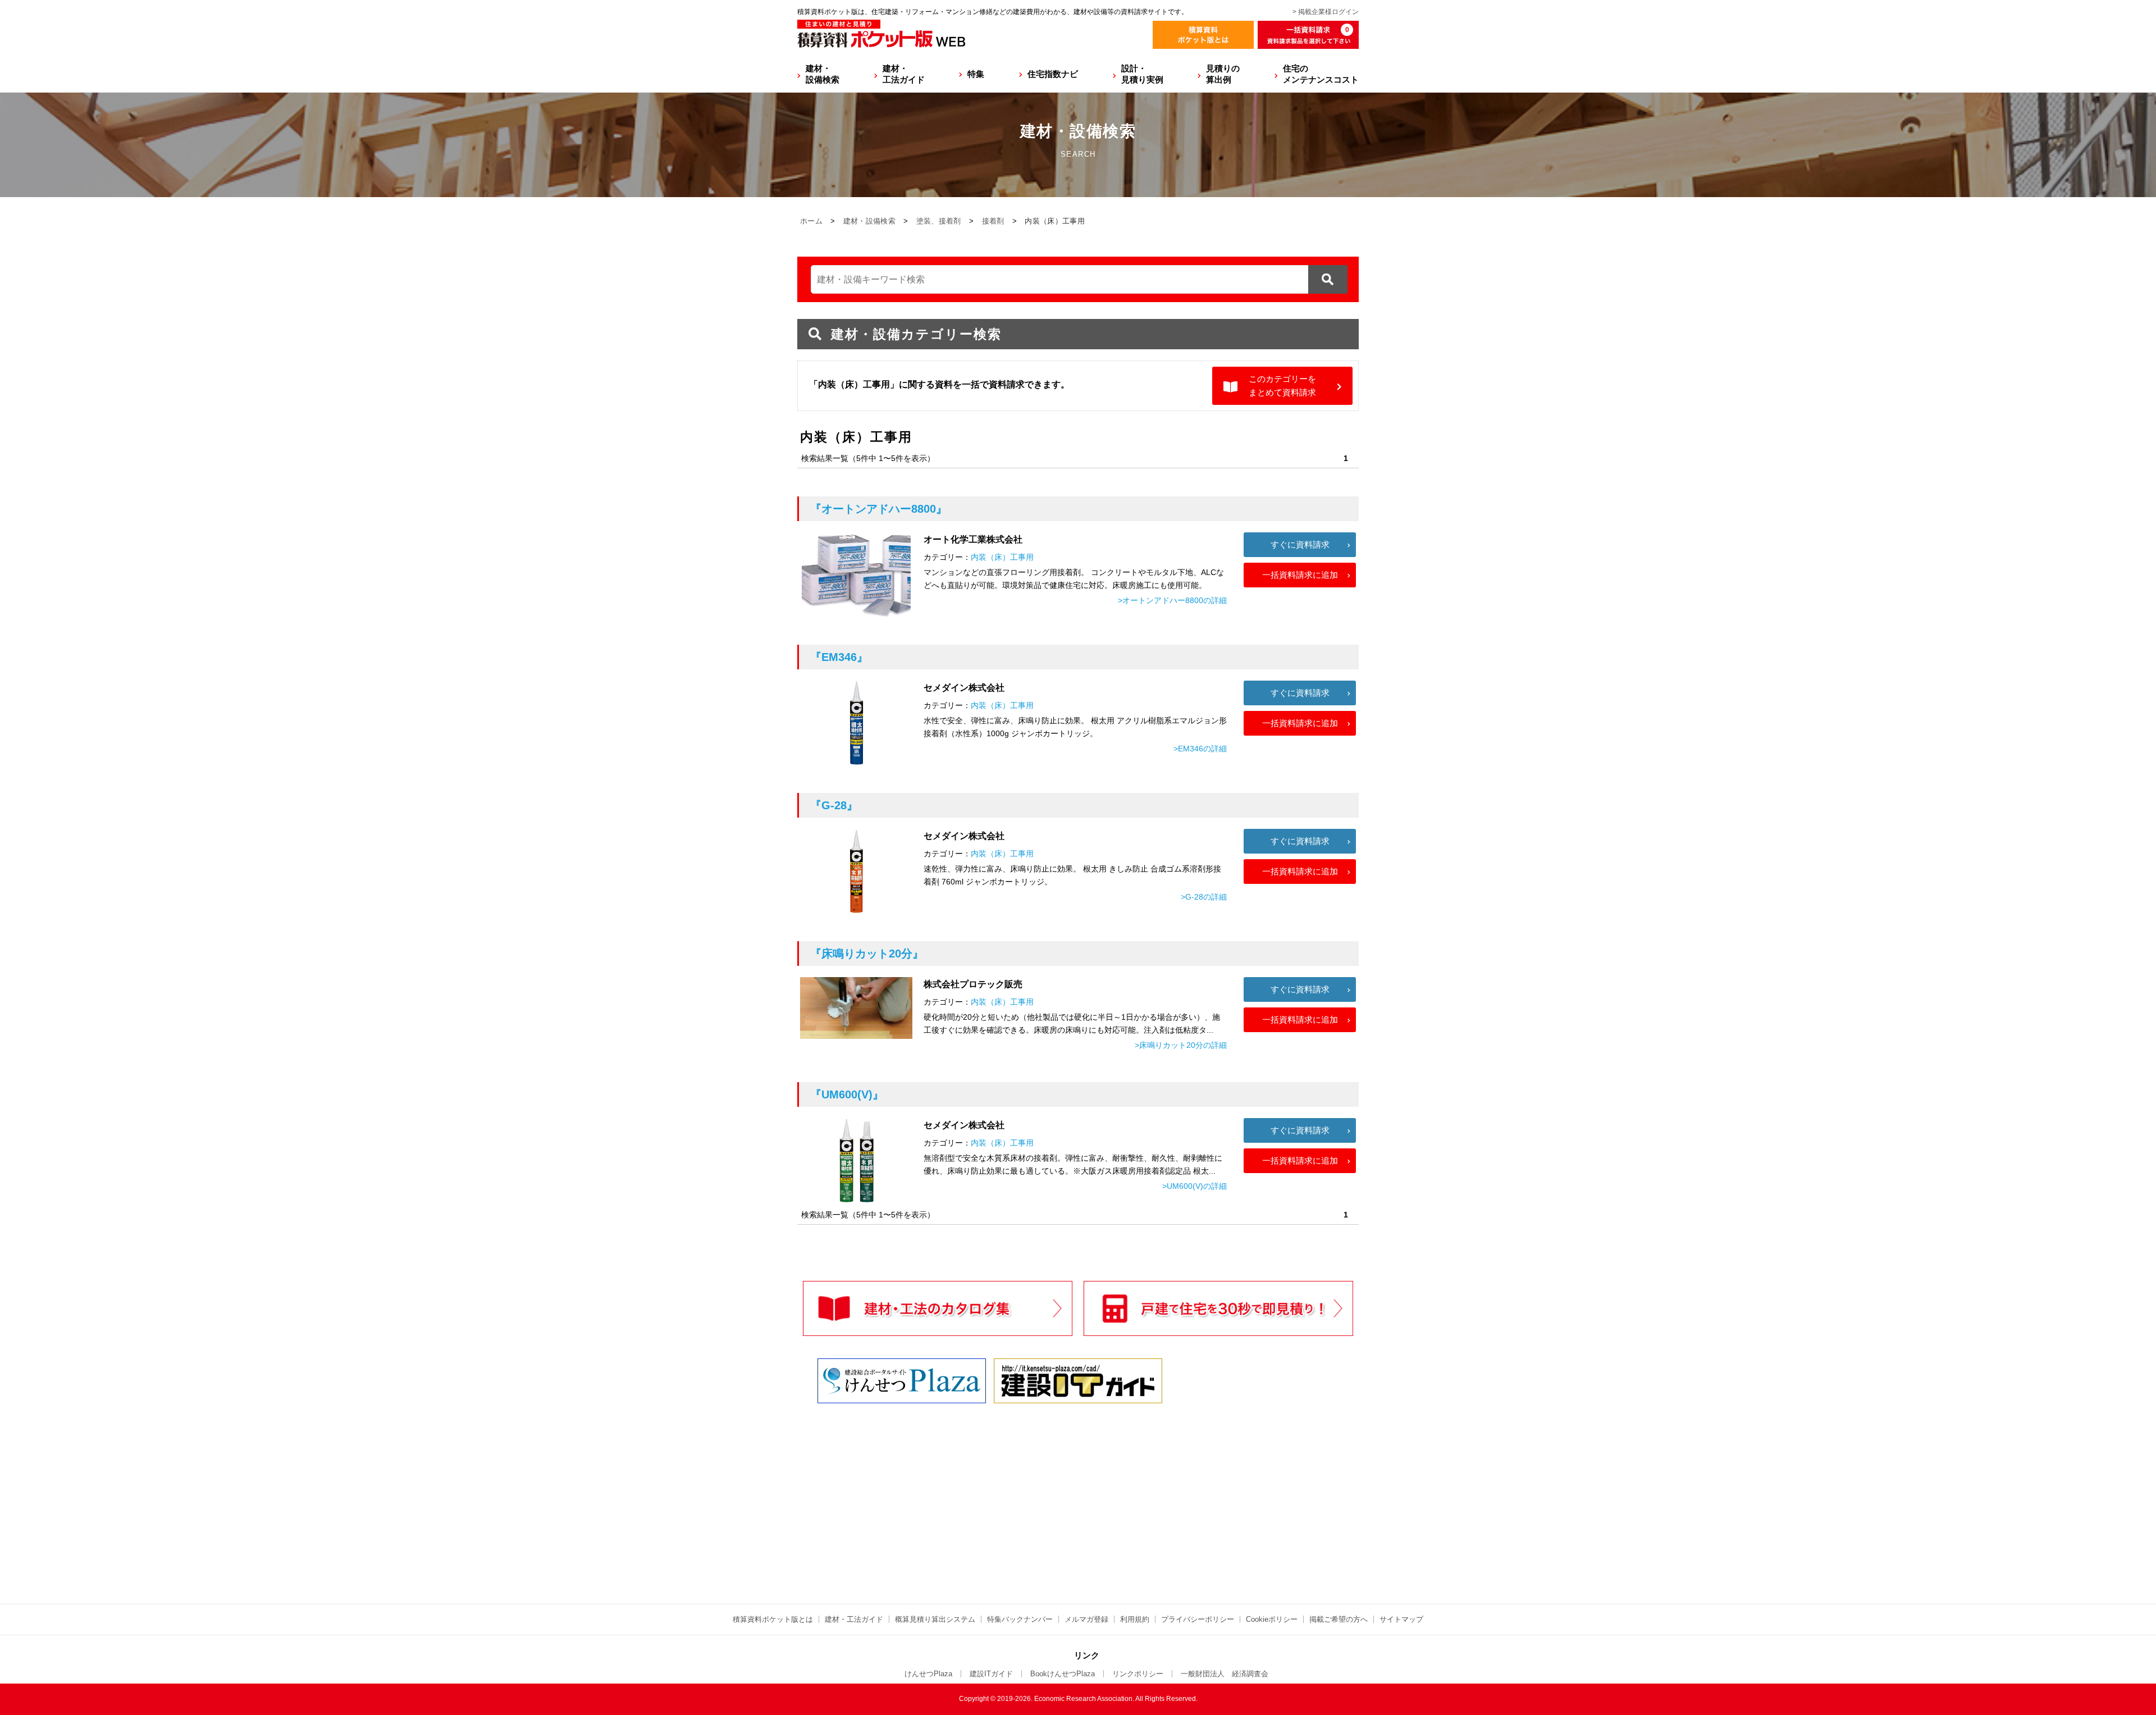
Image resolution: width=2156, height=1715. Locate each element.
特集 (976, 74)
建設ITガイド (991, 1674)
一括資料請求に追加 (1300, 575)
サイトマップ (1401, 1619)
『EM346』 (839, 657)
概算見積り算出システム (935, 1619)
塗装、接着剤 (939, 221)
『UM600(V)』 (847, 1094)
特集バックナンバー (1020, 1619)
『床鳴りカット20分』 (867, 954)
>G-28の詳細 (1204, 897)
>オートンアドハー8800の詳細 (1172, 600)
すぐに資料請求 (1300, 544)
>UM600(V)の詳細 (1195, 1186)
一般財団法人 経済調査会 (1225, 1674)
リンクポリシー (1138, 1674)
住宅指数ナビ (1053, 74)
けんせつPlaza (928, 1674)
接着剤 (993, 221)
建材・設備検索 (823, 74)
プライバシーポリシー (1198, 1619)
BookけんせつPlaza (1063, 1674)
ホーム (811, 221)
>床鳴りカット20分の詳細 (1181, 1045)
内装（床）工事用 (1002, 557)
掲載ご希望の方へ (1339, 1619)
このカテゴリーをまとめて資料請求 (1282, 386)
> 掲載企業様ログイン (1326, 12)
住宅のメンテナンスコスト (1321, 74)
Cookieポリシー (1272, 1619)
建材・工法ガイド (904, 74)
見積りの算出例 (1223, 74)
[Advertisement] (980, 1493)
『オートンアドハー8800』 (879, 509)
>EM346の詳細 (1200, 749)
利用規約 (1135, 1619)
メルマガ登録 (1086, 1619)
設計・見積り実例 (1142, 74)
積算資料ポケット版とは (773, 1619)
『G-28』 (834, 805)
